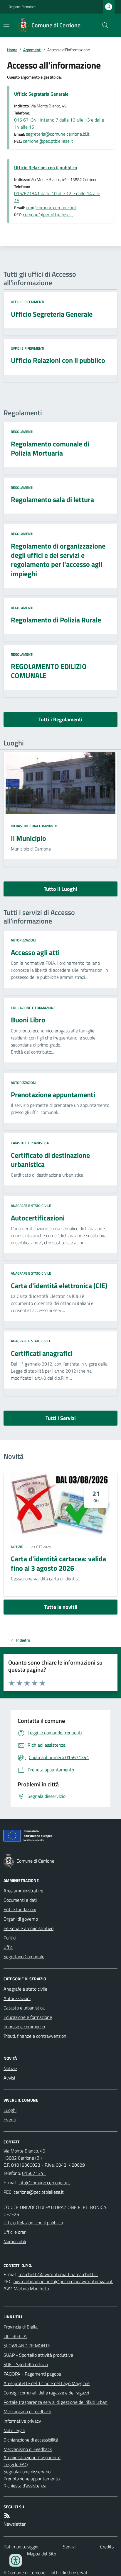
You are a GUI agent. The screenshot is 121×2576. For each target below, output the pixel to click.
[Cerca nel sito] (103, 25)
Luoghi (10, 2110)
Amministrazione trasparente (32, 2457)
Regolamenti (22, 432)
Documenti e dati (20, 1900)
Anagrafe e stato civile (31, 1206)
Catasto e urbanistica (30, 1143)
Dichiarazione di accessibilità (31, 2440)
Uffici (8, 1947)
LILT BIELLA (15, 2336)
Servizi (69, 2547)
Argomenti (32, 50)
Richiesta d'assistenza (25, 2486)
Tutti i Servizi (61, 1418)
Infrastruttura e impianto (34, 826)
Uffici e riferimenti (27, 302)
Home (12, 50)
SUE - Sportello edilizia (26, 2364)
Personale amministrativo (28, 1928)
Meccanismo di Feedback (28, 2449)
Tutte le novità (61, 1607)
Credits (107, 2547)
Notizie (17, 1547)
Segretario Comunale (24, 1957)
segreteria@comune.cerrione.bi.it (58, 134)
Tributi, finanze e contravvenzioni (35, 2036)
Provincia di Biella (21, 2327)
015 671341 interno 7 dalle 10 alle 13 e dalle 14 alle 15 (59, 123)
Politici (10, 1938)
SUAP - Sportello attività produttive (38, 2355)
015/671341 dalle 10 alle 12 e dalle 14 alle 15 (57, 197)
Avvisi (9, 2078)
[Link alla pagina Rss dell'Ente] (7, 2516)
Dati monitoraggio (21, 2547)
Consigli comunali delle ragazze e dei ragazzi (46, 2393)
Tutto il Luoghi (60, 889)
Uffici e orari (15, 2232)
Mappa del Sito (42, 2554)
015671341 (34, 2173)
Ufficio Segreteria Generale (41, 94)
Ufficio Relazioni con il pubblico (46, 167)
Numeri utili (15, 2241)
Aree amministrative (23, 1891)
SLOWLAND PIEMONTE (27, 2346)
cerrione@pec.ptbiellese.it (48, 141)
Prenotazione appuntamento (32, 2479)
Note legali (14, 2430)
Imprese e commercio (24, 2027)
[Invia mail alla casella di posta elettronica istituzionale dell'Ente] (44, 2183)
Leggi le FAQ (16, 2464)
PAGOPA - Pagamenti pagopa (32, 2374)
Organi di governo (21, 1919)
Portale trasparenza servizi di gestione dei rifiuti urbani (56, 2402)
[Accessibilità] (16, 2560)
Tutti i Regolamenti (60, 719)
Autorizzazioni (23, 940)
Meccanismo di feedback (27, 2411)
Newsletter (15, 2524)
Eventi (10, 2120)
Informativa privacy (22, 2421)
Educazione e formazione (33, 1008)
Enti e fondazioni (20, 1909)
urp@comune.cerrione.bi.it (51, 207)
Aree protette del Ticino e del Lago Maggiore (47, 2383)
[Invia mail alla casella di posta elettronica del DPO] (58, 2274)
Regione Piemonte (22, 7)
